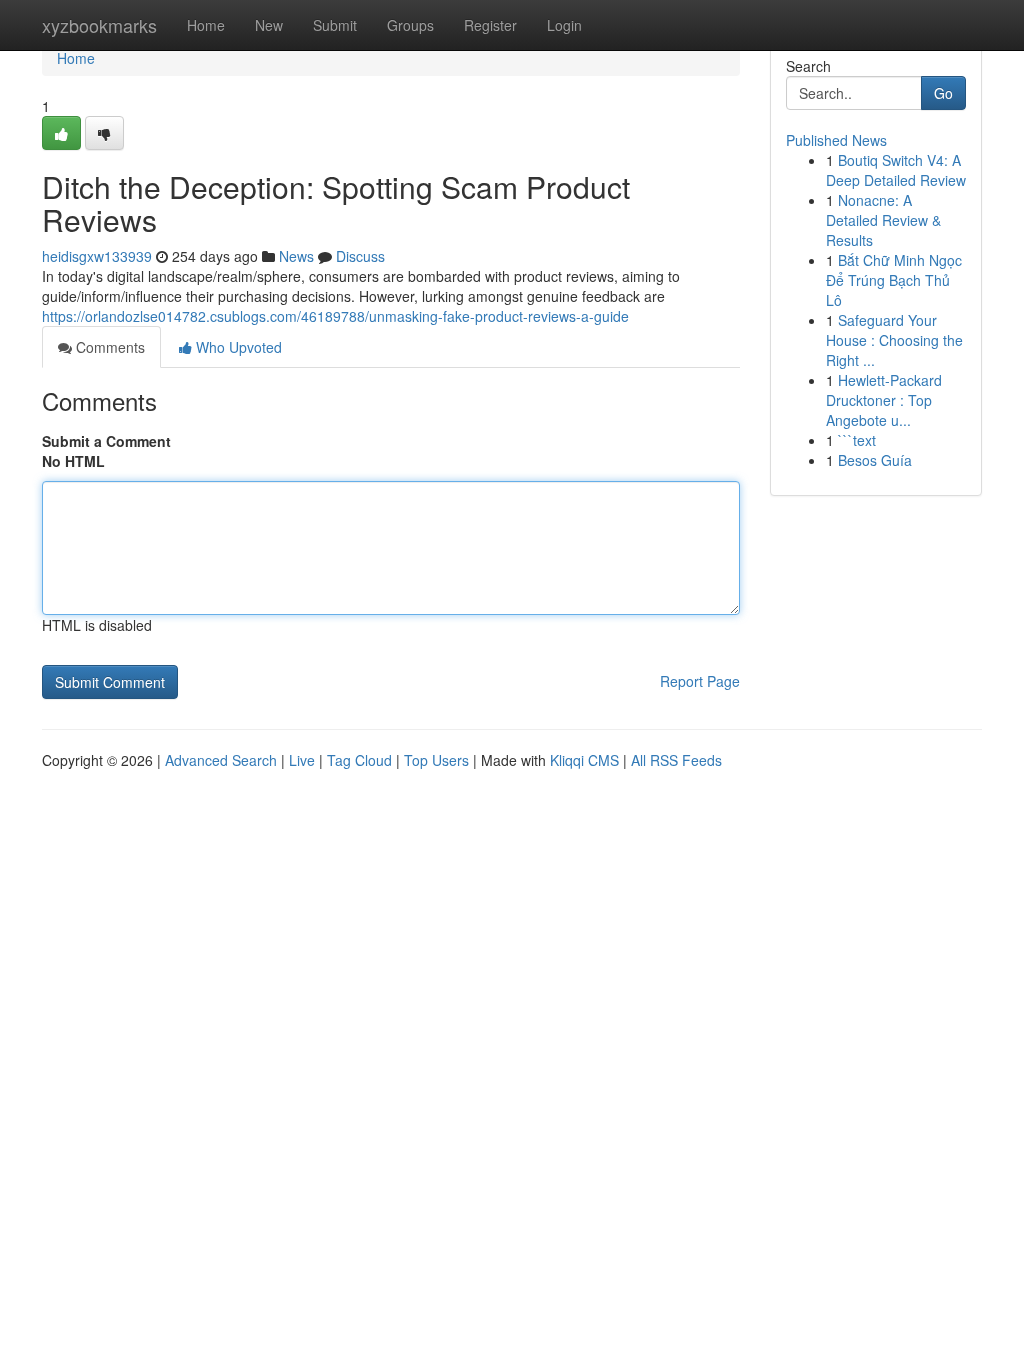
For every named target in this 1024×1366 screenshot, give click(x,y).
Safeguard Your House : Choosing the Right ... (894, 340)
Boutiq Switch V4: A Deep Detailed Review (896, 170)
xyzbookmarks (99, 25)
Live (302, 760)
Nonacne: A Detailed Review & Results (883, 220)
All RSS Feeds (676, 760)
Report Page (700, 681)
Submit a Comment (106, 441)
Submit (335, 25)
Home (206, 25)
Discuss (360, 256)
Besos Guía (875, 460)
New (269, 25)
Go (943, 93)
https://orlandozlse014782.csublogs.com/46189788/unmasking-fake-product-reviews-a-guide (335, 316)
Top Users (436, 760)
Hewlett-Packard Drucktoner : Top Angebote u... (884, 400)
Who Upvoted (237, 347)
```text (857, 440)
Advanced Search (221, 760)
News (296, 256)
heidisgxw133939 (97, 256)
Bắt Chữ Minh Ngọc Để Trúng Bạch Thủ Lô (894, 280)
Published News (836, 140)
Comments (108, 347)
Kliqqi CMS (584, 760)
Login (564, 25)
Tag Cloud (359, 760)
